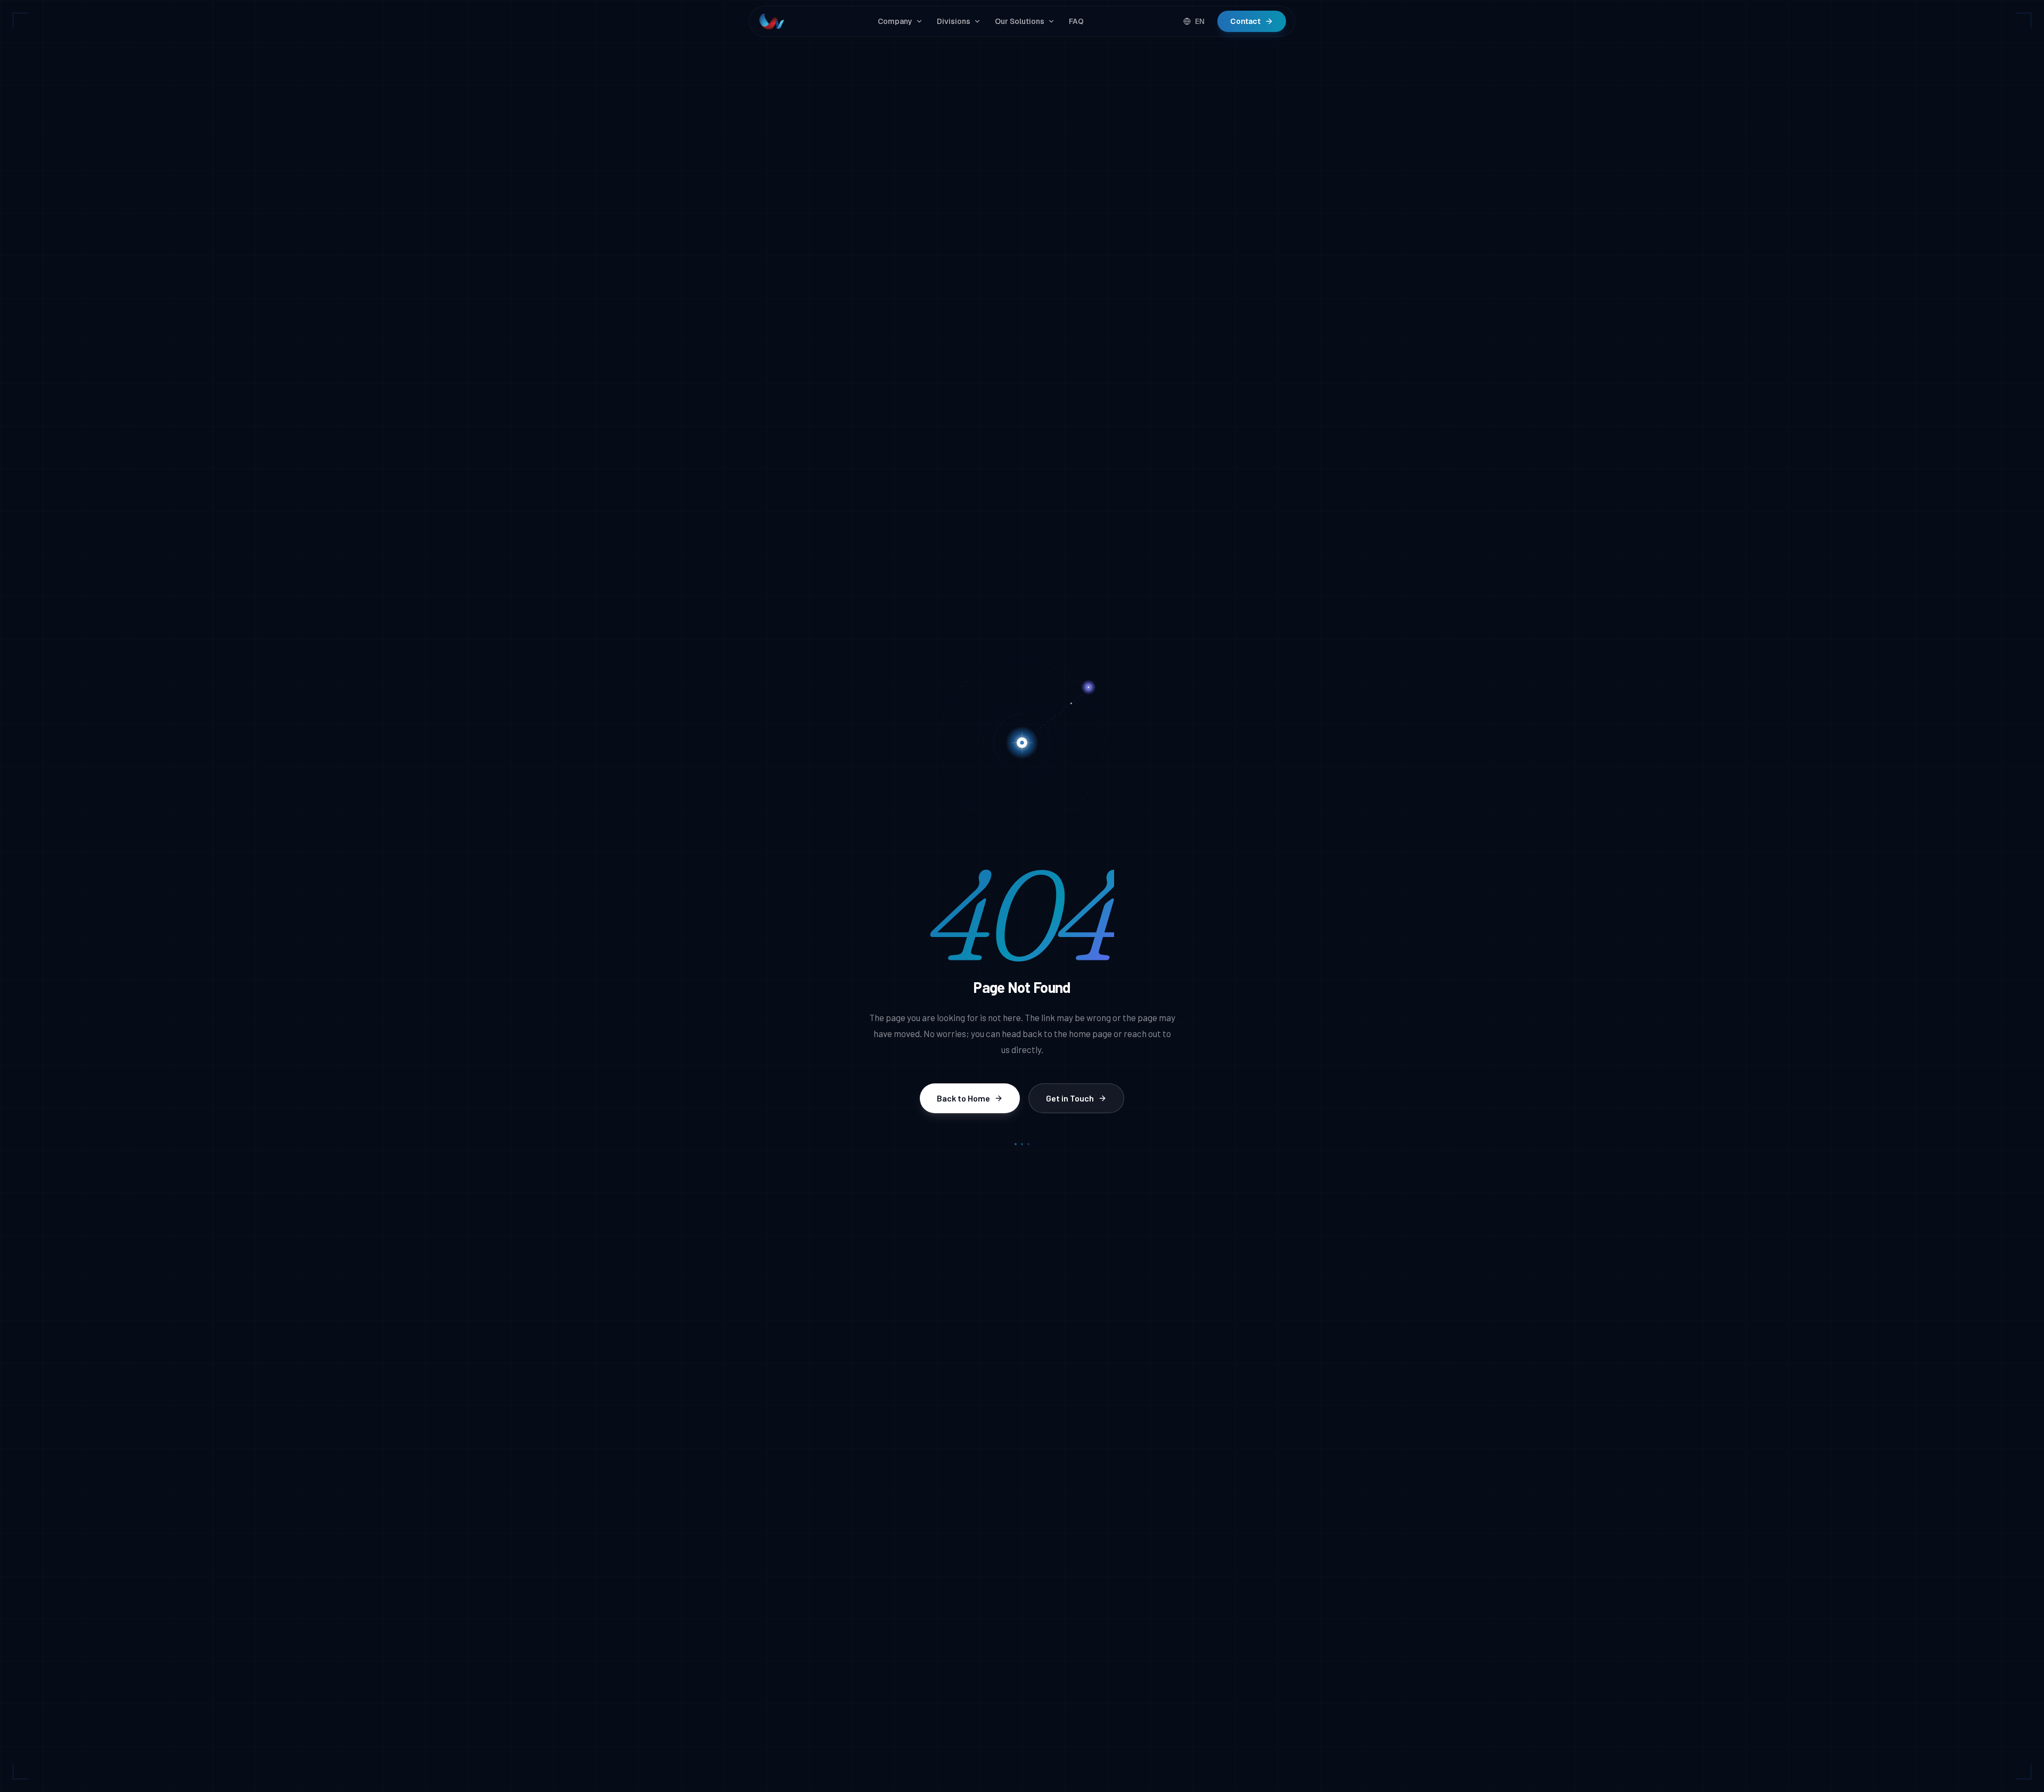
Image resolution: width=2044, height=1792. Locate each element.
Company (895, 21)
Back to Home (963, 1098)
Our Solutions (1020, 21)
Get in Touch (1070, 1098)
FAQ (1076, 21)
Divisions (954, 21)
